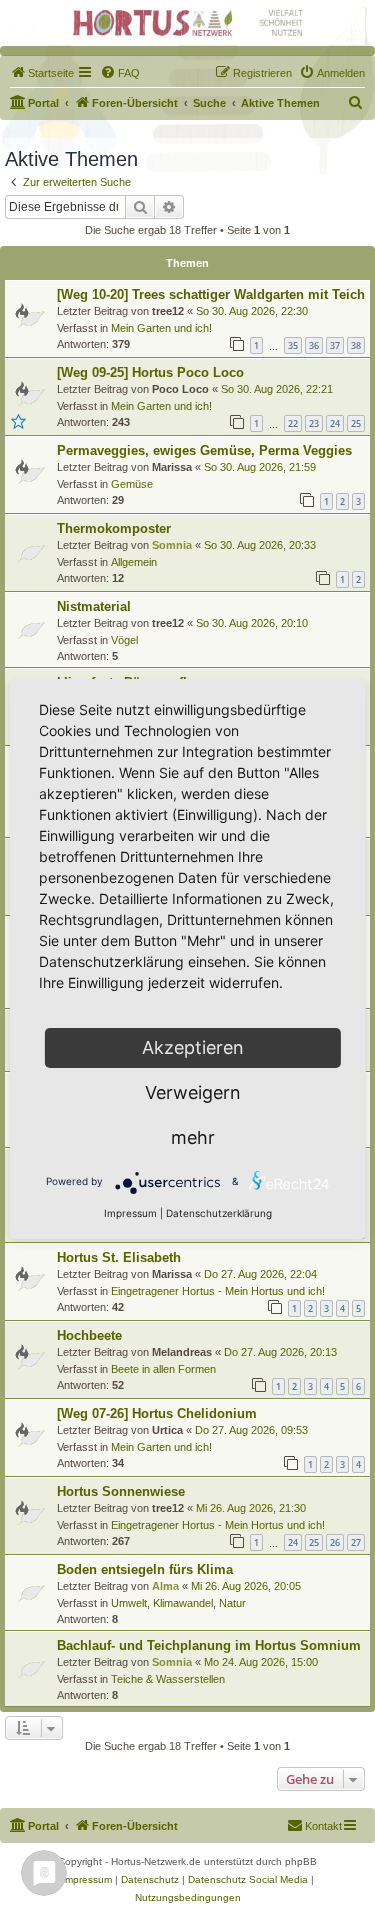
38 (356, 345)
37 (335, 345)
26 (335, 1542)
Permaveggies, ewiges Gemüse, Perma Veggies (204, 450)
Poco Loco (180, 389)
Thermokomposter (114, 528)
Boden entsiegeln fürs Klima (145, 1569)
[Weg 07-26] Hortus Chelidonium (157, 1413)
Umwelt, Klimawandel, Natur (178, 1603)
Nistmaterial (94, 606)
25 (356, 423)
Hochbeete (89, 1335)
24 (335, 423)
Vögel (124, 640)
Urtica (167, 1430)
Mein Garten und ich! (161, 328)
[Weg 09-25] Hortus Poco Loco (150, 372)
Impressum (130, 1213)
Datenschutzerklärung (219, 1213)
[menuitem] (42, 73)
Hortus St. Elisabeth (119, 1257)
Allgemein (134, 562)
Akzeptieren (193, 1047)
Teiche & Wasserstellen (168, 1679)
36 (314, 345)
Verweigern (193, 1092)
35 (293, 345)
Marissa (172, 467)
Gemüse (132, 484)
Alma (165, 1586)
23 (314, 423)
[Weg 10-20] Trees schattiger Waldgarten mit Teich (211, 294)
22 (293, 423)
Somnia (172, 545)
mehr (193, 1137)
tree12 (168, 311)
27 (356, 1542)
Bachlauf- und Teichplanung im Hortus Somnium (209, 1645)
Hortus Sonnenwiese (121, 1491)
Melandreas (182, 1352)
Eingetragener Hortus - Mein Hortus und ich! (218, 1291)
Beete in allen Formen (163, 1369)
